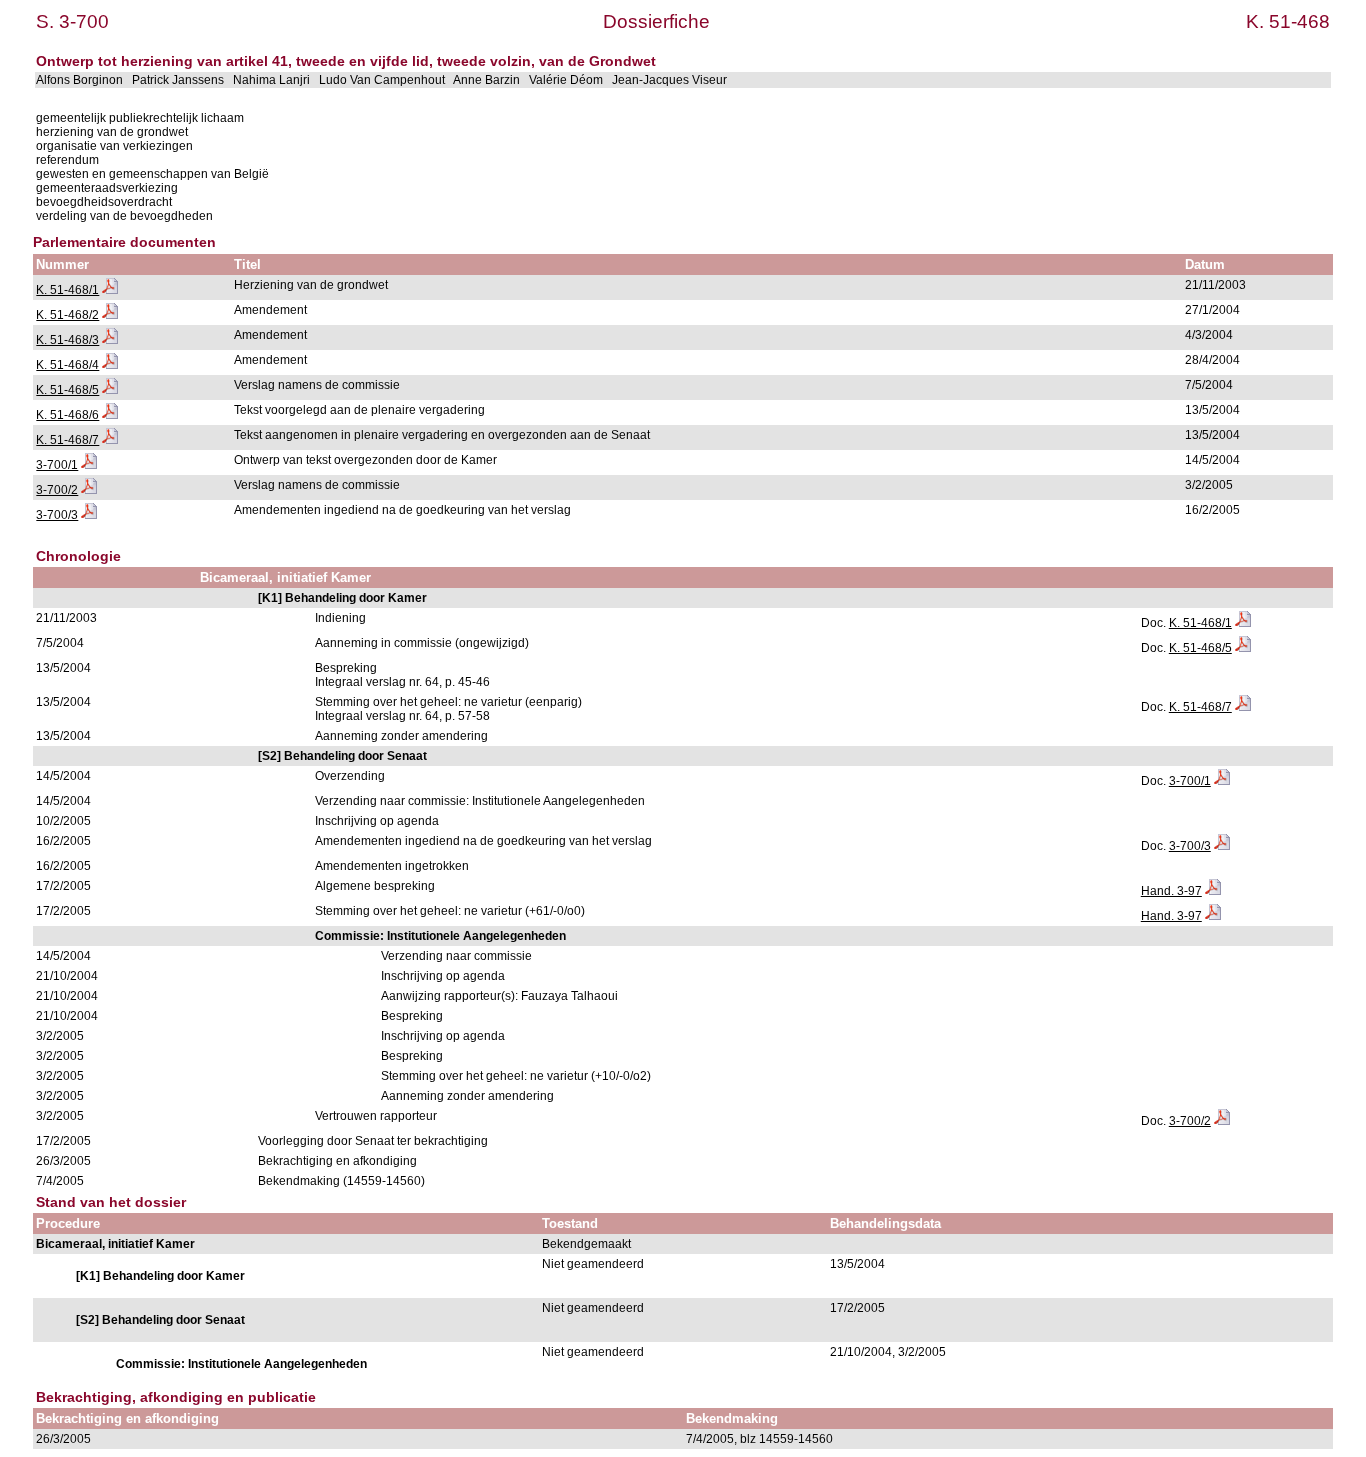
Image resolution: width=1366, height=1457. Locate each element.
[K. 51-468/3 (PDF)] (110, 340)
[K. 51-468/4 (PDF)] (110, 365)
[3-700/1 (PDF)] (89, 465)
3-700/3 (57, 515)
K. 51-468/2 (67, 315)
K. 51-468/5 (67, 390)
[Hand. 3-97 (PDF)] (1213, 891)
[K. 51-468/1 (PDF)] (110, 290)
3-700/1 (57, 465)
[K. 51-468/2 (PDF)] (110, 315)
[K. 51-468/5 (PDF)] (110, 390)
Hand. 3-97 (1171, 891)
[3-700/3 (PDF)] (89, 515)
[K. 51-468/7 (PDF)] (110, 440)
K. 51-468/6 (67, 415)
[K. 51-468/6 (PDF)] (110, 415)
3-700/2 (57, 490)
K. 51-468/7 (67, 440)
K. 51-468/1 (67, 290)
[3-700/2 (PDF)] (89, 490)
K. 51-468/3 (67, 340)
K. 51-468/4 (67, 365)
